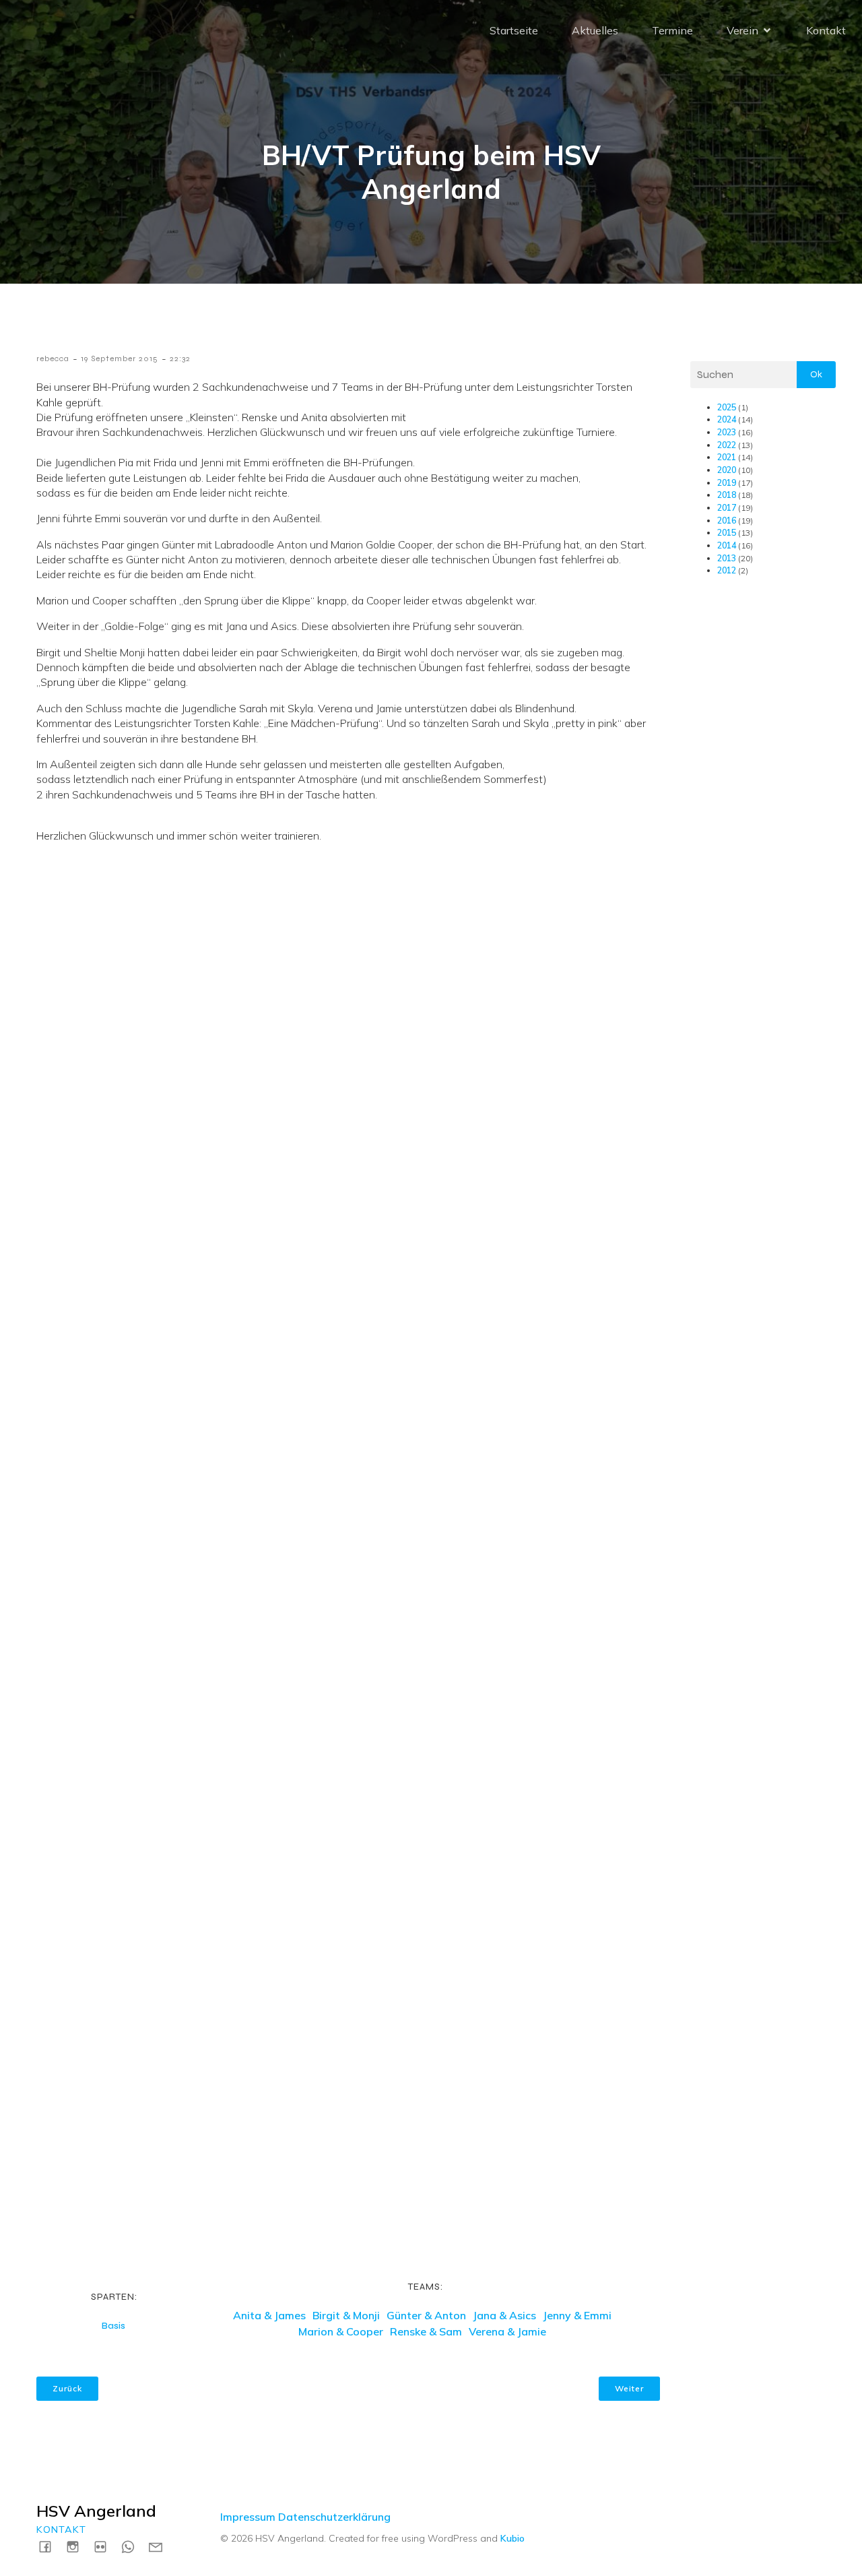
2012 (727, 570)
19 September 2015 (120, 358)
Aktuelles (595, 30)
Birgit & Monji (346, 2315)
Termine (672, 30)
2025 (727, 407)
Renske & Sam (426, 2331)
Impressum (248, 2517)
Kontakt (826, 30)
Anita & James (269, 2315)
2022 (727, 445)
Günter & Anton (426, 2315)
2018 (727, 495)
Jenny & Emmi (577, 2315)
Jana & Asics (504, 2315)
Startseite (514, 30)
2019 (727, 483)
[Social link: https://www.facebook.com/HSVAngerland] (50, 2546)
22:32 (180, 358)
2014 (727, 545)
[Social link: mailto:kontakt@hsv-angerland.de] (161, 2546)
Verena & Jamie (507, 2331)
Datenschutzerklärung (334, 2517)
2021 (727, 457)
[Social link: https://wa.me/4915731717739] (133, 2546)
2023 (727, 432)
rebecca (53, 358)
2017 (727, 508)
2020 (727, 470)
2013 (727, 558)
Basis (113, 2326)
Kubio (512, 2538)
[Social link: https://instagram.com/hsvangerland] (78, 2546)
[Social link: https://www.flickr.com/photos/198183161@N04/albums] (105, 2546)
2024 (727, 419)
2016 (727, 521)
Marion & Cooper (341, 2331)
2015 (727, 533)
